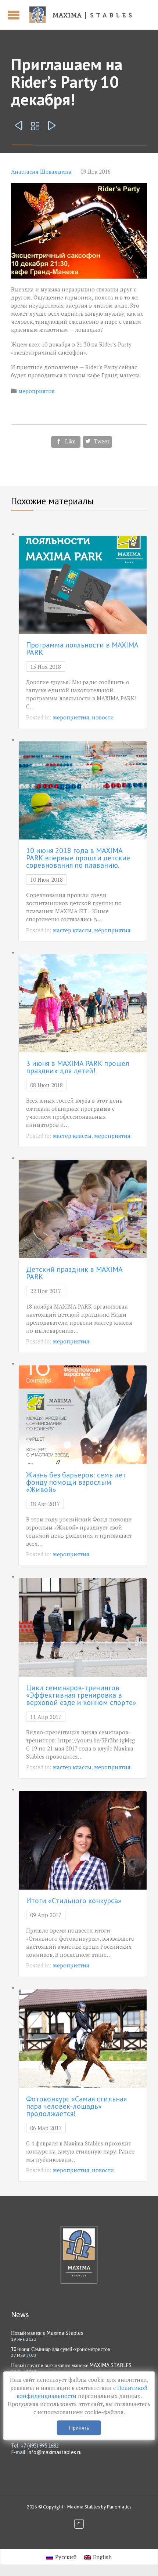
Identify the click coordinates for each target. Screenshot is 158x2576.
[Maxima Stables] (84, 15)
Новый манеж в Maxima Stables (47, 2333)
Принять (79, 2428)
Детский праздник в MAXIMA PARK (74, 1273)
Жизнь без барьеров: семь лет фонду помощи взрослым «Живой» (76, 1482)
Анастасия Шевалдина (41, 171)
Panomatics (119, 2507)
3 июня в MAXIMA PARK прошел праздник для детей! (78, 1067)
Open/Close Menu (15, 15)
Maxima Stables (84, 2507)
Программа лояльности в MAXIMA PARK (82, 649)
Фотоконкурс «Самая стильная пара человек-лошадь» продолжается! (76, 2106)
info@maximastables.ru (55, 2452)
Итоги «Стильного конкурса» (74, 1901)
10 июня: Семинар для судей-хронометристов (61, 2349)
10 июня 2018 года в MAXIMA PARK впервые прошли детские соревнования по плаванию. (78, 858)
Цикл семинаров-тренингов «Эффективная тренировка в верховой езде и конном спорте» (81, 1695)
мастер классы (72, 930)
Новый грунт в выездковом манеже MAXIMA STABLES (71, 2365)
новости (103, 717)
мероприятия (37, 391)
